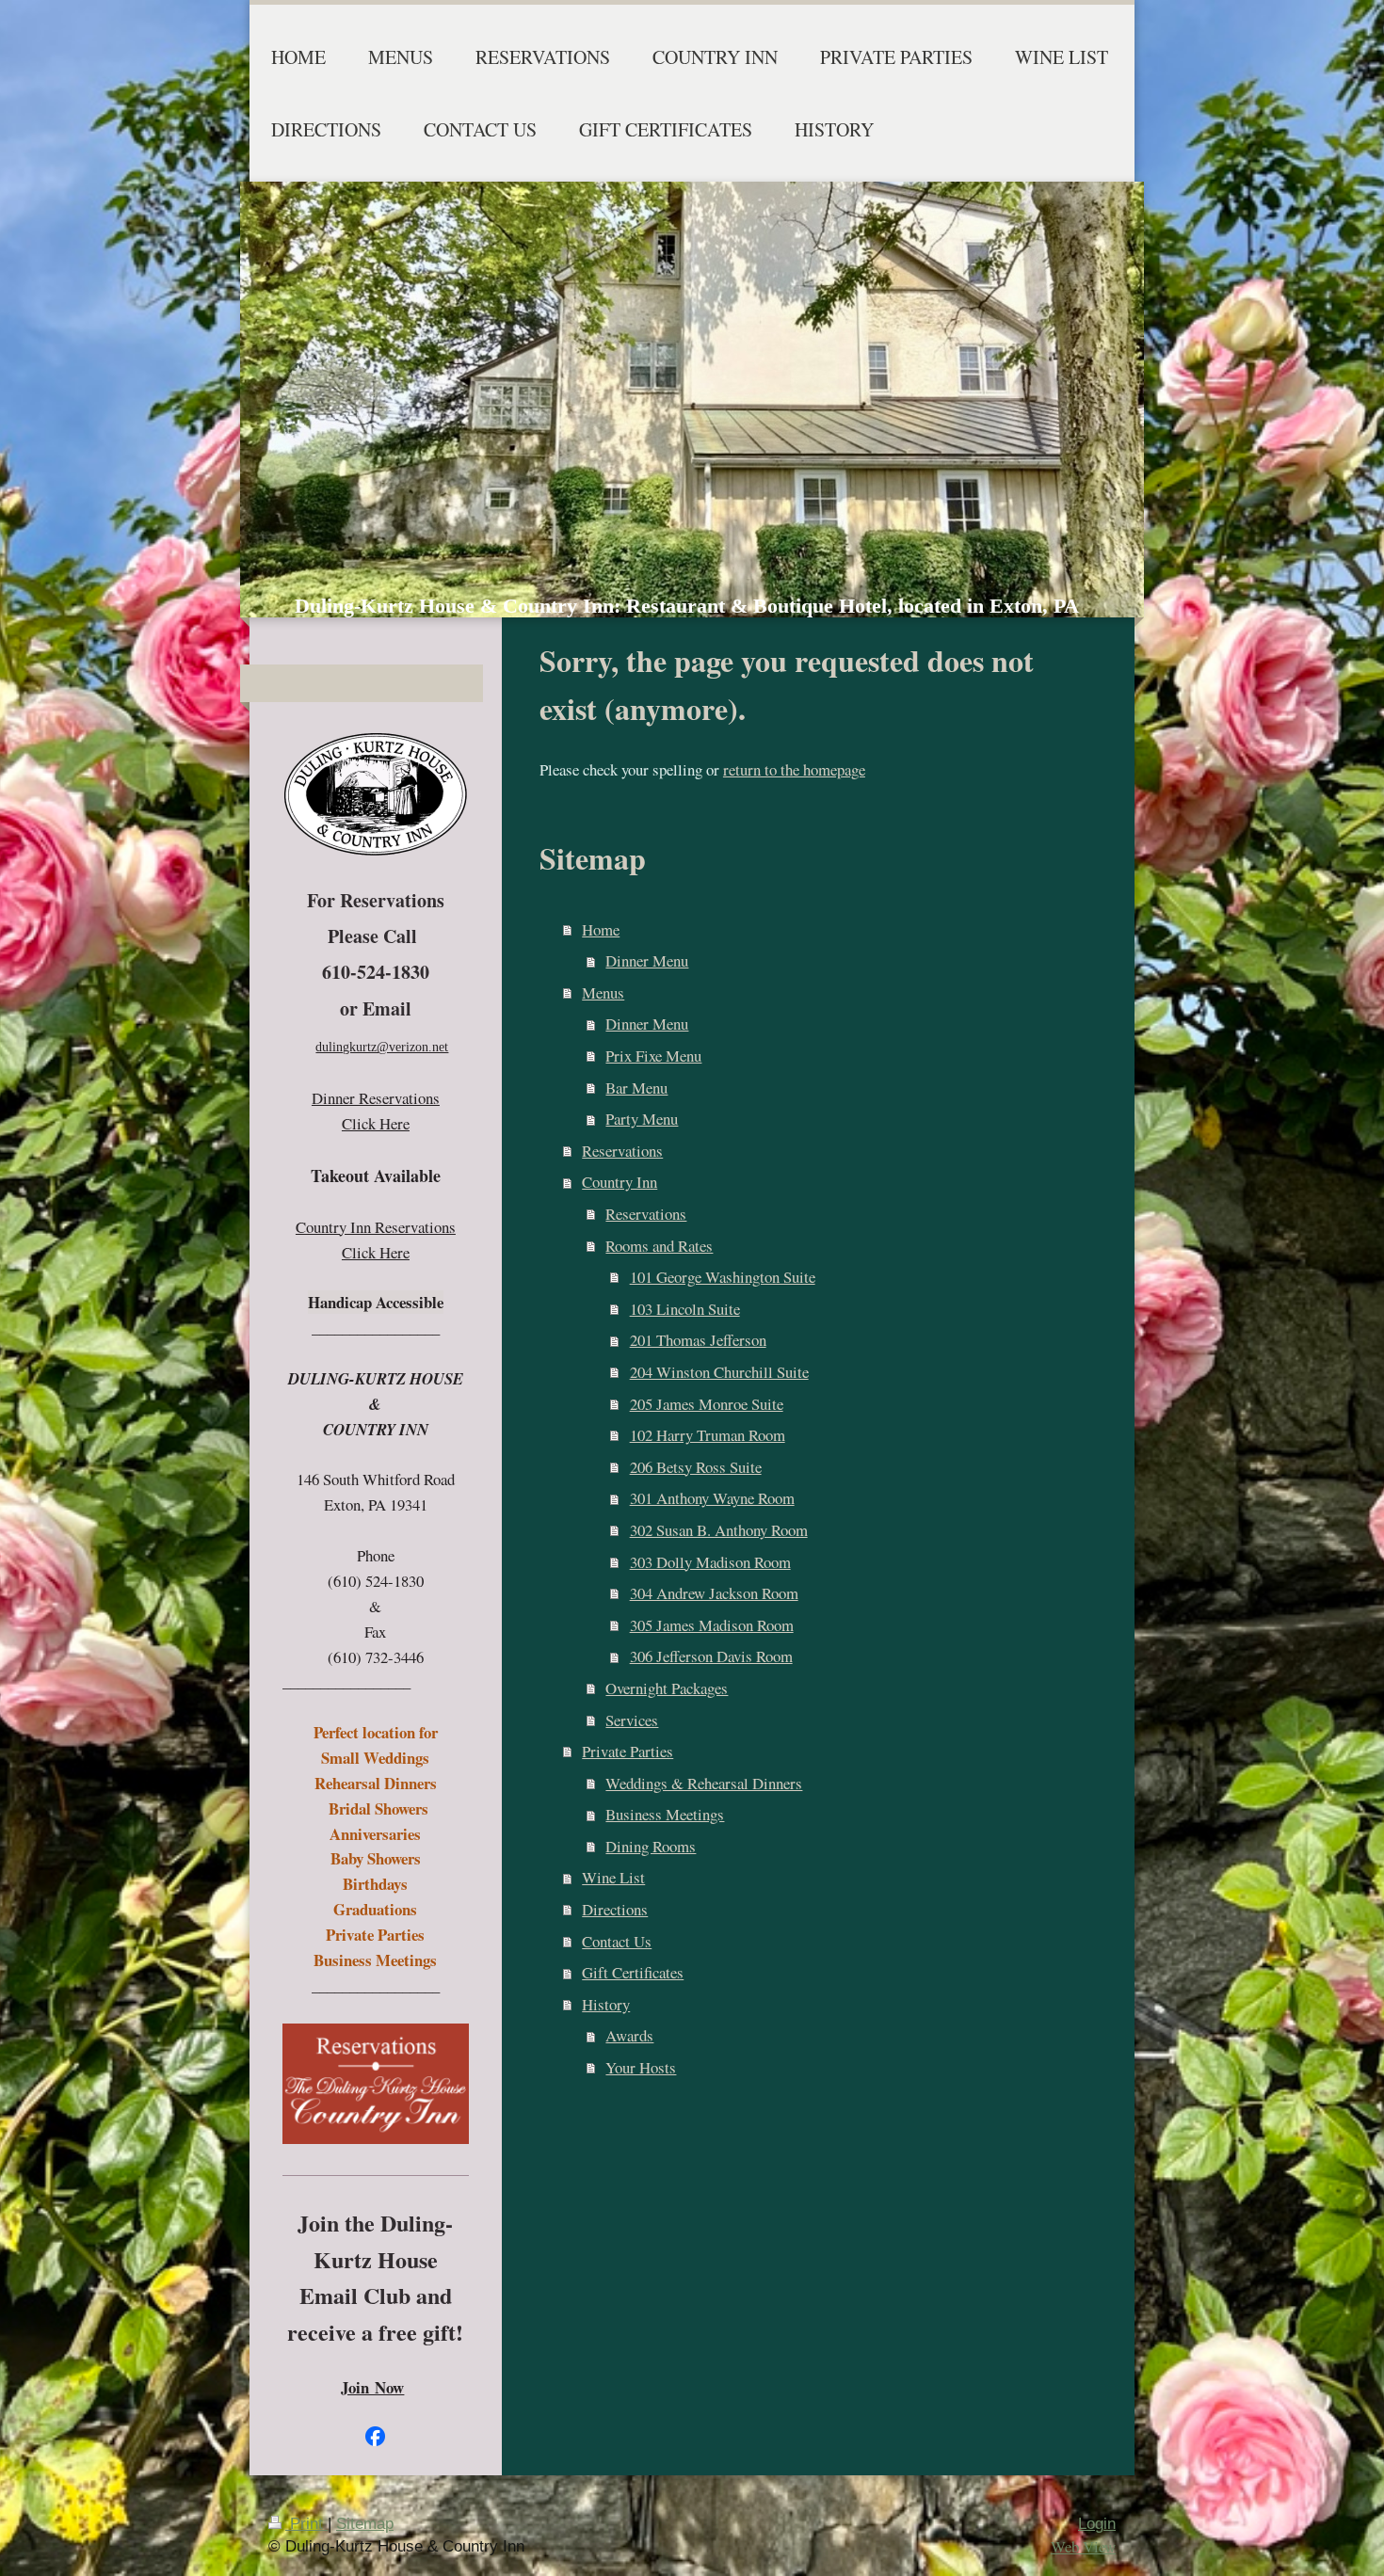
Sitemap (365, 2524)
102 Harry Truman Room (708, 1435)
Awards (629, 2035)
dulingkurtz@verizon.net (382, 1047)
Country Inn (620, 1182)
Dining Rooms (651, 1846)
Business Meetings (665, 1814)
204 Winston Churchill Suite (719, 1372)
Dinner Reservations (376, 1098)
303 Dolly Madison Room (710, 1562)
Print (306, 2524)
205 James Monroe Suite (707, 1404)
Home (601, 929)
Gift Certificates (633, 1972)
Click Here (376, 1123)
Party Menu (642, 1119)
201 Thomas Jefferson (698, 1340)
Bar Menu (636, 1088)
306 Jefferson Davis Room (711, 1656)
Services (632, 1720)
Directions (615, 1909)
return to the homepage (794, 769)
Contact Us (617, 1941)
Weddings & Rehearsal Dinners (704, 1783)
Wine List (613, 1877)
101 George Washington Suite (723, 1277)
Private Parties (628, 1751)
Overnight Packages (667, 1688)
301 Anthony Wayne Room (712, 1498)
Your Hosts (641, 2067)
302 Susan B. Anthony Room (719, 1530)
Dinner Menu (647, 960)
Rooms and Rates (659, 1246)
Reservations (622, 1151)
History (606, 2004)
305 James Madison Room (712, 1625)
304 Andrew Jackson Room (714, 1593)
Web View (1083, 2546)
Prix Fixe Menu (653, 1056)
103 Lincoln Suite (685, 1309)
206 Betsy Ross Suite (696, 1467)
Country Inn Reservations (376, 1227)
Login (1097, 2524)
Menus (603, 992)
